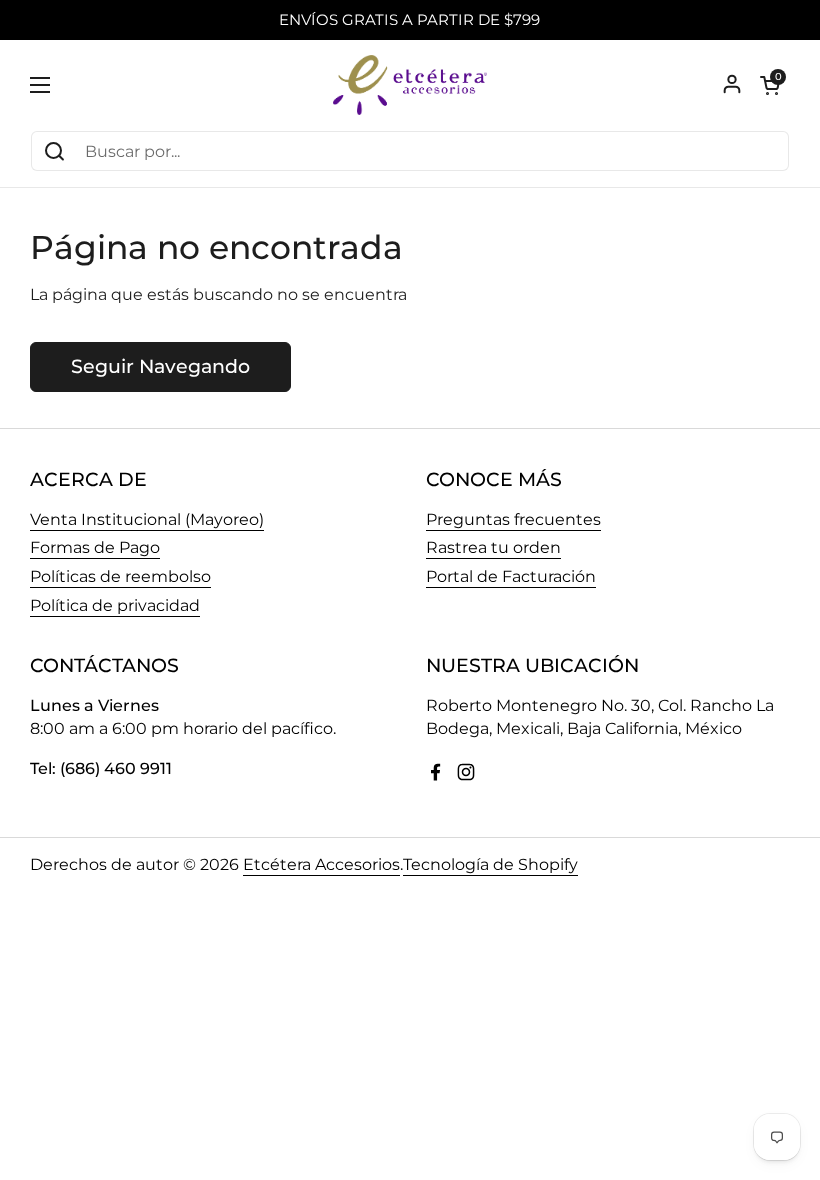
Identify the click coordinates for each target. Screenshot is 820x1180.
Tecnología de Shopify (490, 864)
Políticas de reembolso (120, 576)
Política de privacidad (115, 605)
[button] (770, 85)
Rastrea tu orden (493, 547)
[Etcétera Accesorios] (410, 85)
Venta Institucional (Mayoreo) (147, 519)
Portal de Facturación (511, 576)
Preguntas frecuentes (513, 519)
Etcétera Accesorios (321, 864)
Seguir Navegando (160, 366)
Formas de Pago (95, 547)
